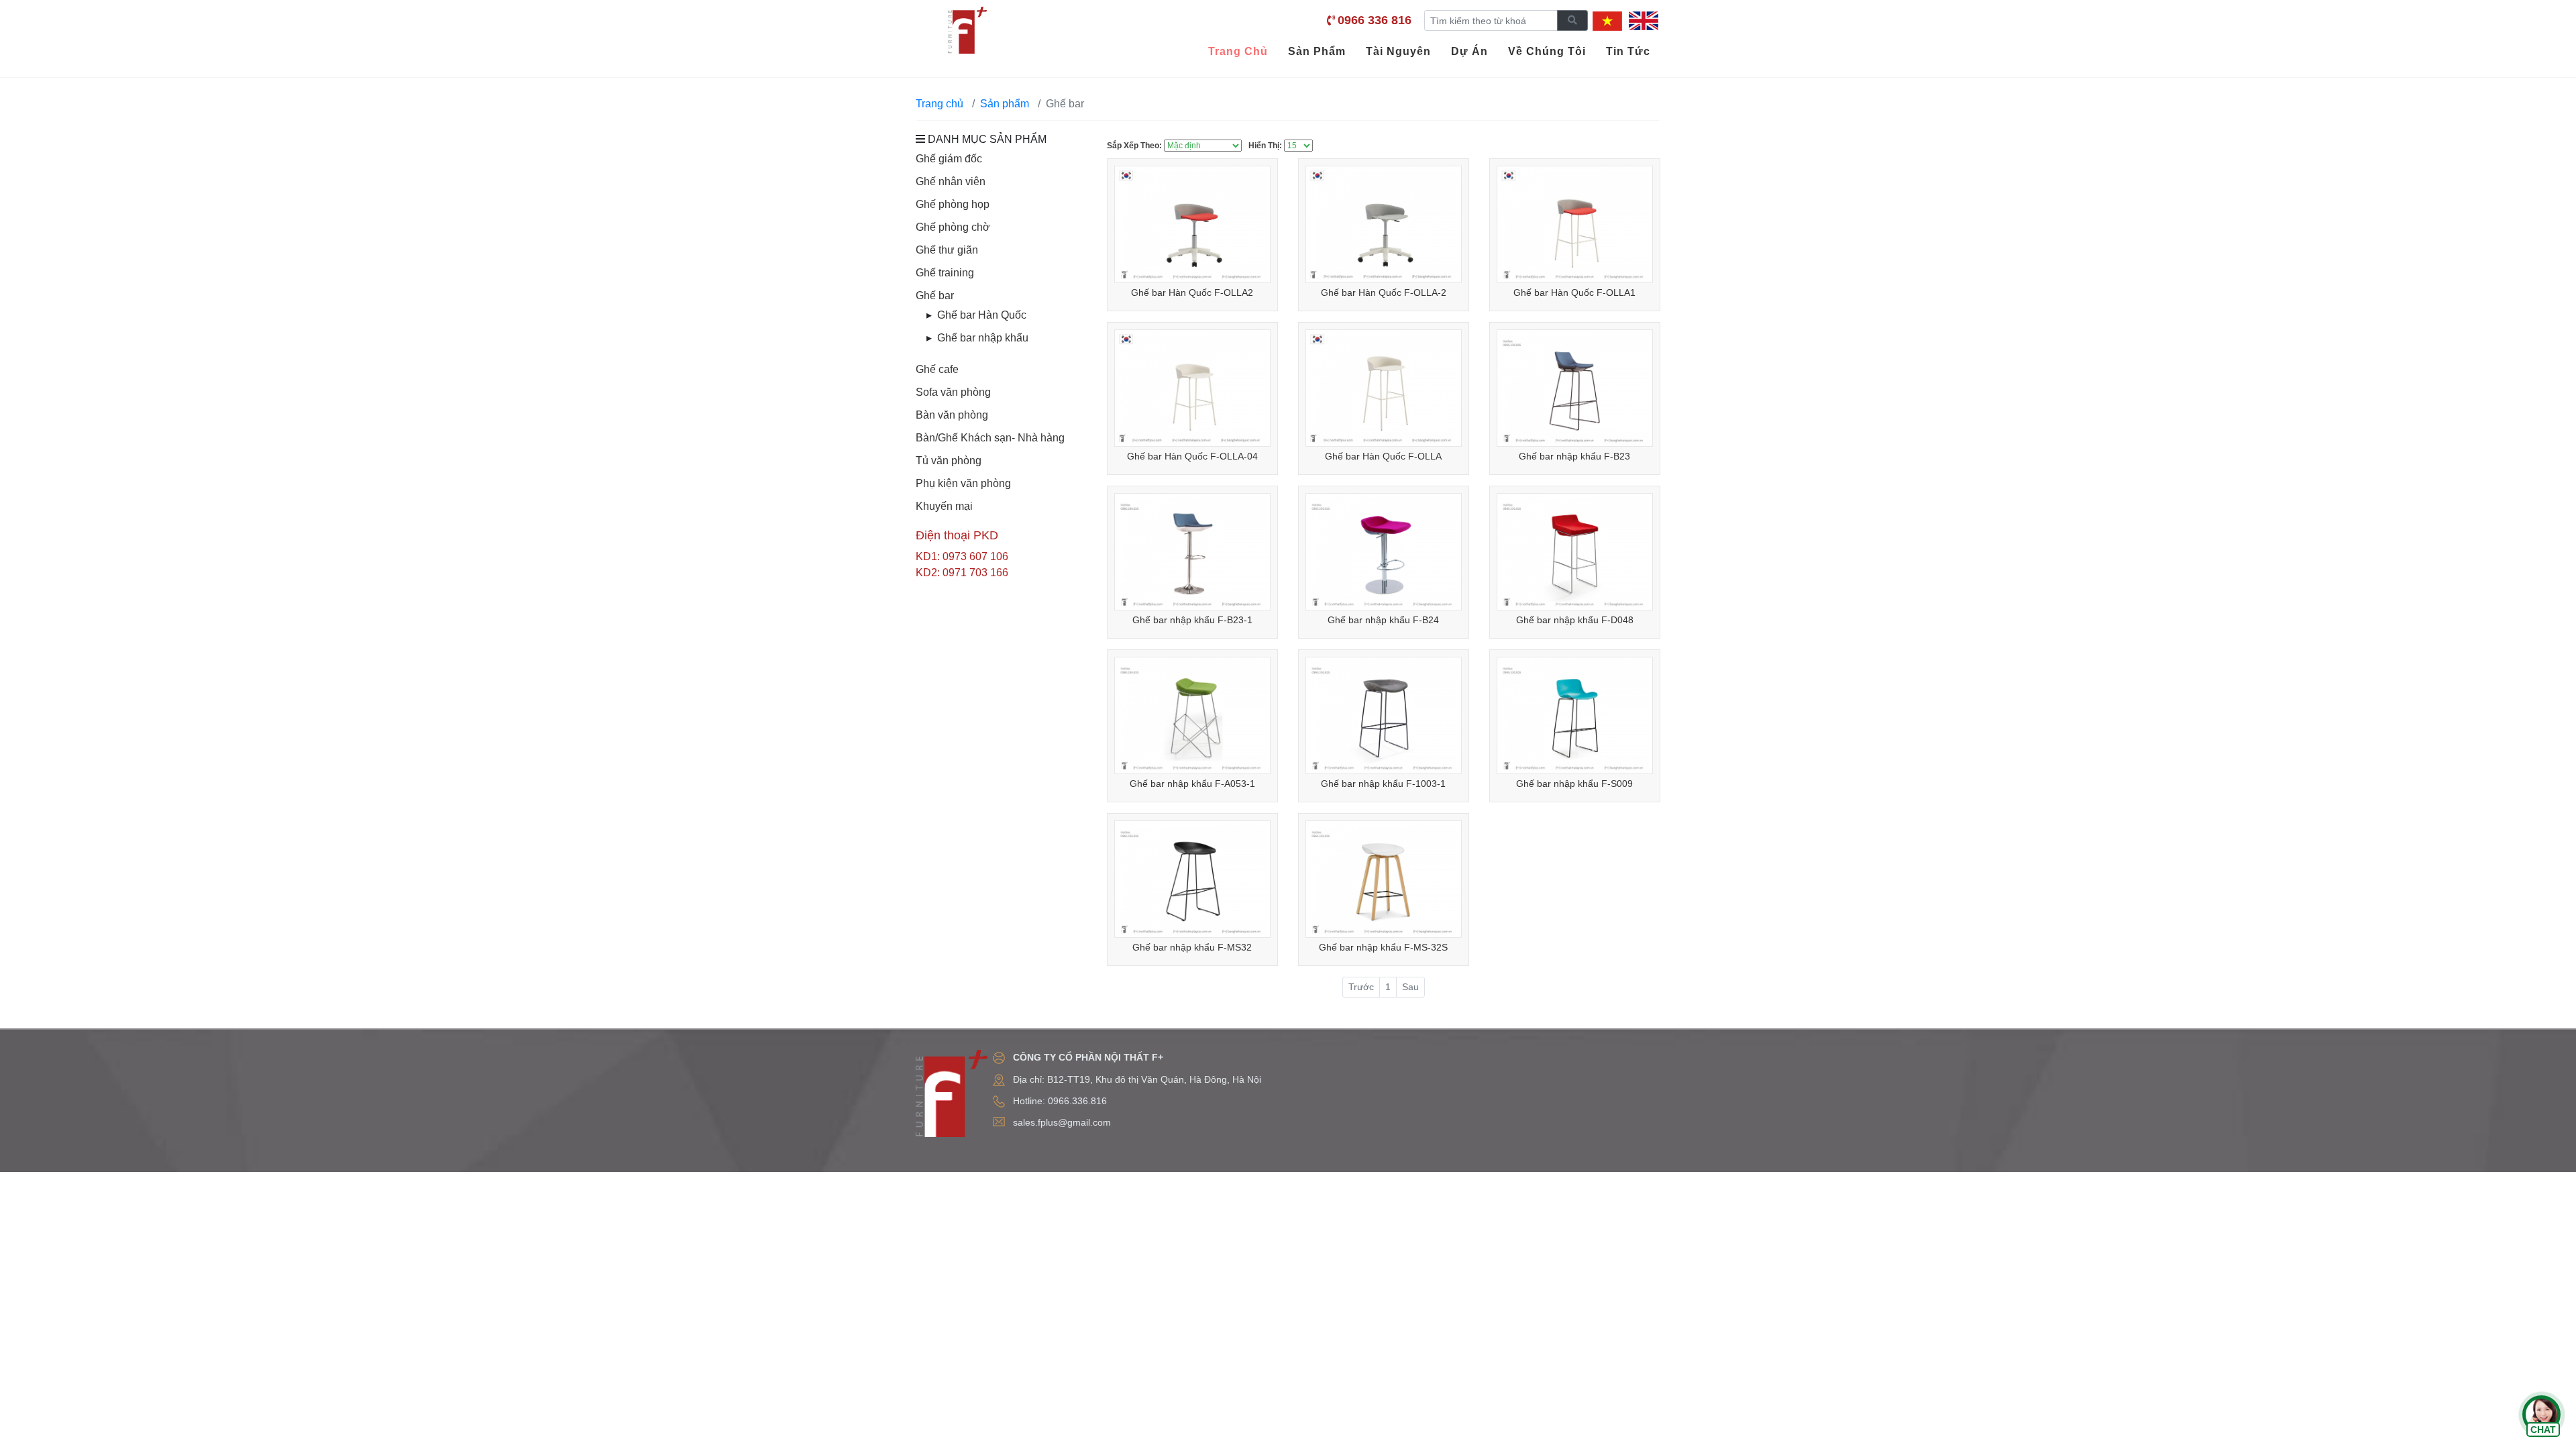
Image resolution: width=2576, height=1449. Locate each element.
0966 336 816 (1375, 20)
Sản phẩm (1005, 104)
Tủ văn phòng (949, 461)
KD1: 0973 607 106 (962, 556)
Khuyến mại (944, 506)
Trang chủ (940, 104)
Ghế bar (935, 296)
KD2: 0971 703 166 (962, 573)
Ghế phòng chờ (953, 227)
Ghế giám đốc (949, 159)
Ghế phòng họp (953, 204)
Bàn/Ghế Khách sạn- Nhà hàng (990, 438)
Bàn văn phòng (952, 415)
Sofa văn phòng (953, 392)
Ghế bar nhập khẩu (983, 338)
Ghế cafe (937, 369)
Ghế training (945, 273)
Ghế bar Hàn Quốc (982, 315)
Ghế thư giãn (947, 250)
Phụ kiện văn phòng (963, 483)
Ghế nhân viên (951, 181)
